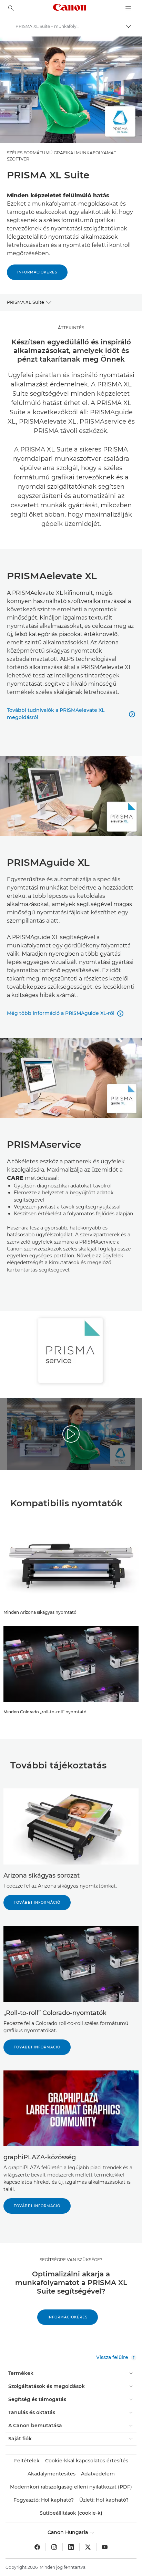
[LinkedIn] (71, 2547)
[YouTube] (105, 2547)
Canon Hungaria (68, 2532)
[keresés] (11, 8)
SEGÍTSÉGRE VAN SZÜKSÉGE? (71, 2260)
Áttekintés (71, 328)
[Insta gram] (54, 2547)
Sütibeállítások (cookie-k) (71, 2513)
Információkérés (37, 272)
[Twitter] (88, 2547)
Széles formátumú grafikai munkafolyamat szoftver (62, 156)
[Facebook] (37, 2547)
